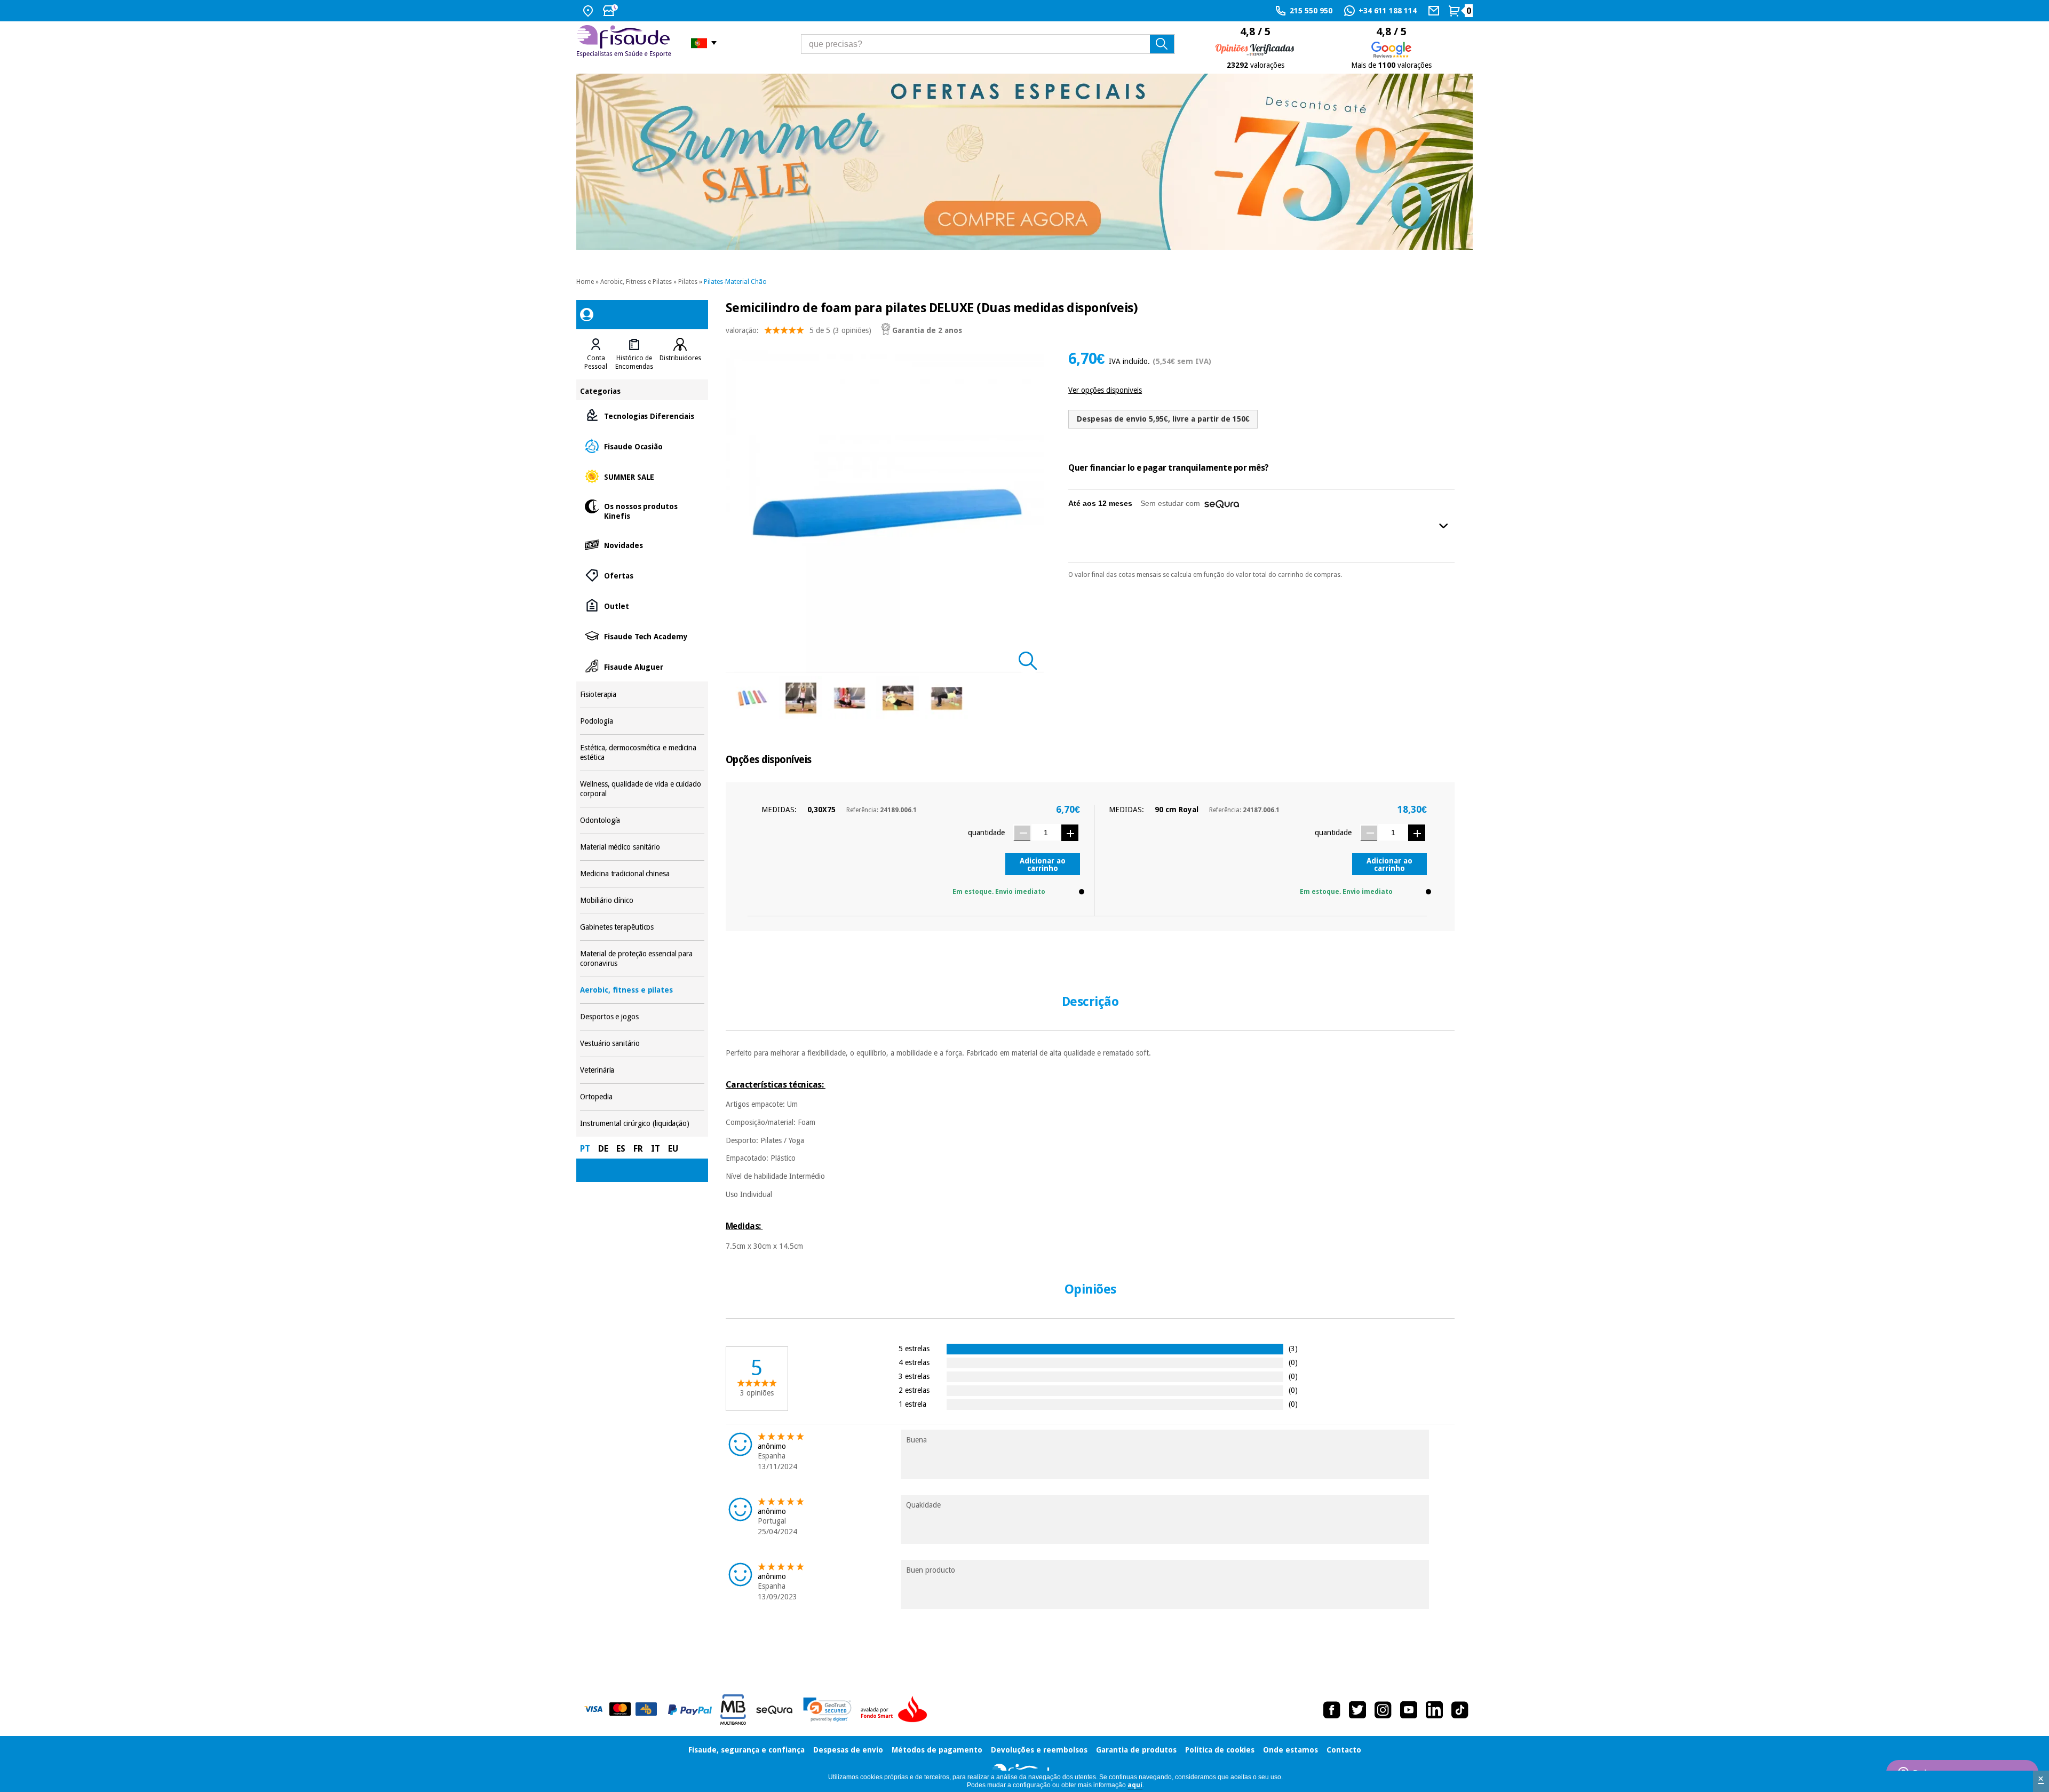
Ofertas (642, 575)
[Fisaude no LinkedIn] (1434, 1710)
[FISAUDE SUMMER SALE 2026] (1024, 162)
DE (603, 1149)
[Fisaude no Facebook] (1332, 1710)
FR (638, 1149)
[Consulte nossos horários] (611, 11)
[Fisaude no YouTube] (1409, 1710)
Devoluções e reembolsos (1039, 1750)
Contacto (1344, 1750)
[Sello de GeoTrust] (827, 1710)
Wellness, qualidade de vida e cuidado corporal (642, 789)
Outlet (642, 605)
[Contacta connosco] (1435, 11)
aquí (1135, 1785)
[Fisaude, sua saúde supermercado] (626, 43)
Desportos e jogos (642, 1017)
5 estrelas (914, 1348)
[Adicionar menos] (1022, 833)
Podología (642, 721)
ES (621, 1149)
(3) (1293, 1348)
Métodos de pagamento (937, 1750)
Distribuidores (680, 358)
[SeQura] (774, 1710)
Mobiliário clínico (642, 901)
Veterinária (642, 1070)
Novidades (642, 545)
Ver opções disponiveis (1105, 390)
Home (585, 282)
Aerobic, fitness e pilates (642, 990)
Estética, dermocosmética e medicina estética (642, 753)
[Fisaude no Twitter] (1357, 1710)
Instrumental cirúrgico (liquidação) (642, 1124)
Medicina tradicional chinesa (642, 874)
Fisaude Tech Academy (642, 636)
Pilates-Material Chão (735, 282)
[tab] (596, 354)
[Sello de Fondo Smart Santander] (896, 1710)
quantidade (986, 832)
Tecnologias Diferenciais (642, 415)
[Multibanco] (733, 1710)
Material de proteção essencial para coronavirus (642, 959)
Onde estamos (1290, 1750)
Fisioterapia (642, 695)
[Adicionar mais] (1070, 833)
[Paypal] (690, 1710)
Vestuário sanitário (642, 1044)
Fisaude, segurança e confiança (746, 1750)
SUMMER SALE (642, 476)
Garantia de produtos (1136, 1750)
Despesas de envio (848, 1750)
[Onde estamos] (589, 11)
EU (673, 1149)
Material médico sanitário (642, 847)
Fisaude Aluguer (642, 666)
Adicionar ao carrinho (1043, 865)
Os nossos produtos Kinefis (642, 510)
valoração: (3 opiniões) (799, 330)
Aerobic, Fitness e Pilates (636, 282)
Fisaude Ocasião (642, 446)
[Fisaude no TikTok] (1460, 1710)
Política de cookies (1220, 1750)
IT (656, 1149)
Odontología (642, 820)
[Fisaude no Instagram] (1383, 1710)
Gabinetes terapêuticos (642, 927)
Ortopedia (642, 1097)
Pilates (688, 282)
